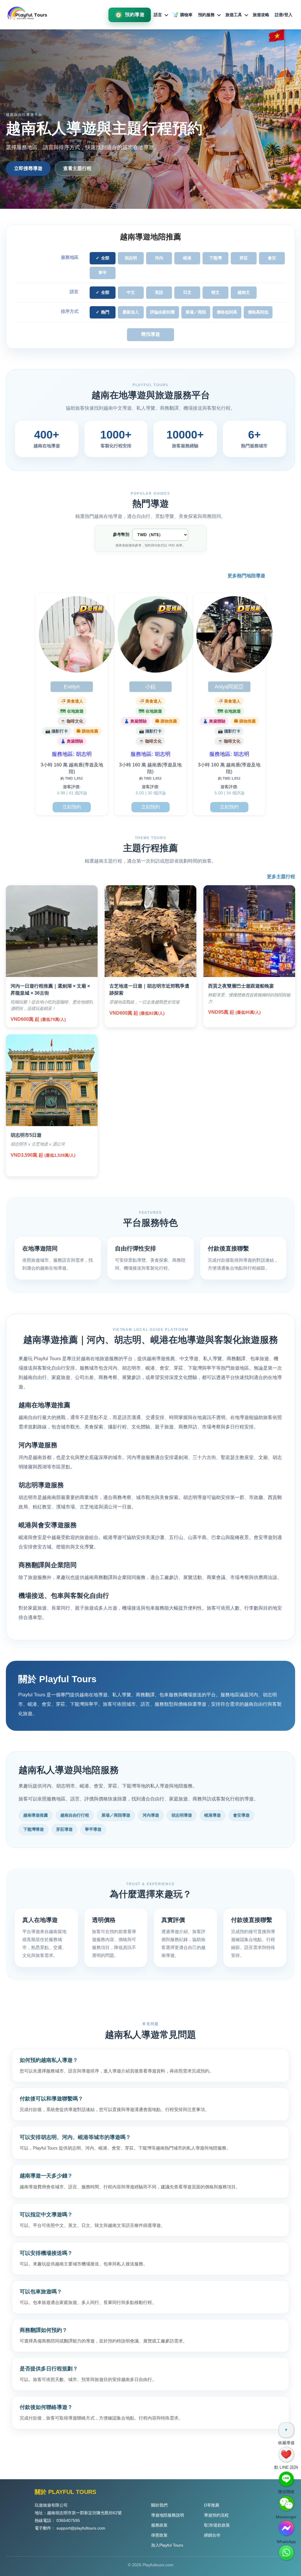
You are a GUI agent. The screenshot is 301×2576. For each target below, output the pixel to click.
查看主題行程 (77, 168)
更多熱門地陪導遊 (246, 576)
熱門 (105, 312)
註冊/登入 (284, 15)
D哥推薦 (212, 2505)
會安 (272, 258)
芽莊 (244, 258)
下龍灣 (215, 258)
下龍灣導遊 (34, 1829)
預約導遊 (135, 15)
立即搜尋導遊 (28, 168)
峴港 (187, 258)
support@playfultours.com (81, 2528)
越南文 (244, 292)
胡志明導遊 (182, 1815)
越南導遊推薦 (36, 1815)
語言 (158, 15)
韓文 (215, 292)
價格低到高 (227, 312)
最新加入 (131, 312)
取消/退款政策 (217, 2525)
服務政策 (159, 2525)
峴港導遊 (213, 1815)
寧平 (103, 273)
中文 (131, 292)
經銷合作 (212, 2535)
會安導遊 (241, 1815)
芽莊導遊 (64, 1829)
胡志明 (131, 258)
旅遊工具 (234, 15)
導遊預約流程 (216, 2515)
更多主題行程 (281, 877)
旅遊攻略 (261, 15)
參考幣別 (121, 534)
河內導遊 (151, 1815)
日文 (187, 292)
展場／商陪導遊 (116, 1815)
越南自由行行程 (75, 1815)
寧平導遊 (93, 1829)
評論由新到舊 (163, 312)
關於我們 (159, 2505)
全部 (105, 258)
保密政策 (159, 2535)
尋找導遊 (150, 334)
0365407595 (68, 2520)
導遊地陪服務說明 (168, 2515)
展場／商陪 (196, 312)
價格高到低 (258, 312)
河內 (159, 258)
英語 (159, 292)
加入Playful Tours (167, 2545)
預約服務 (206, 15)
